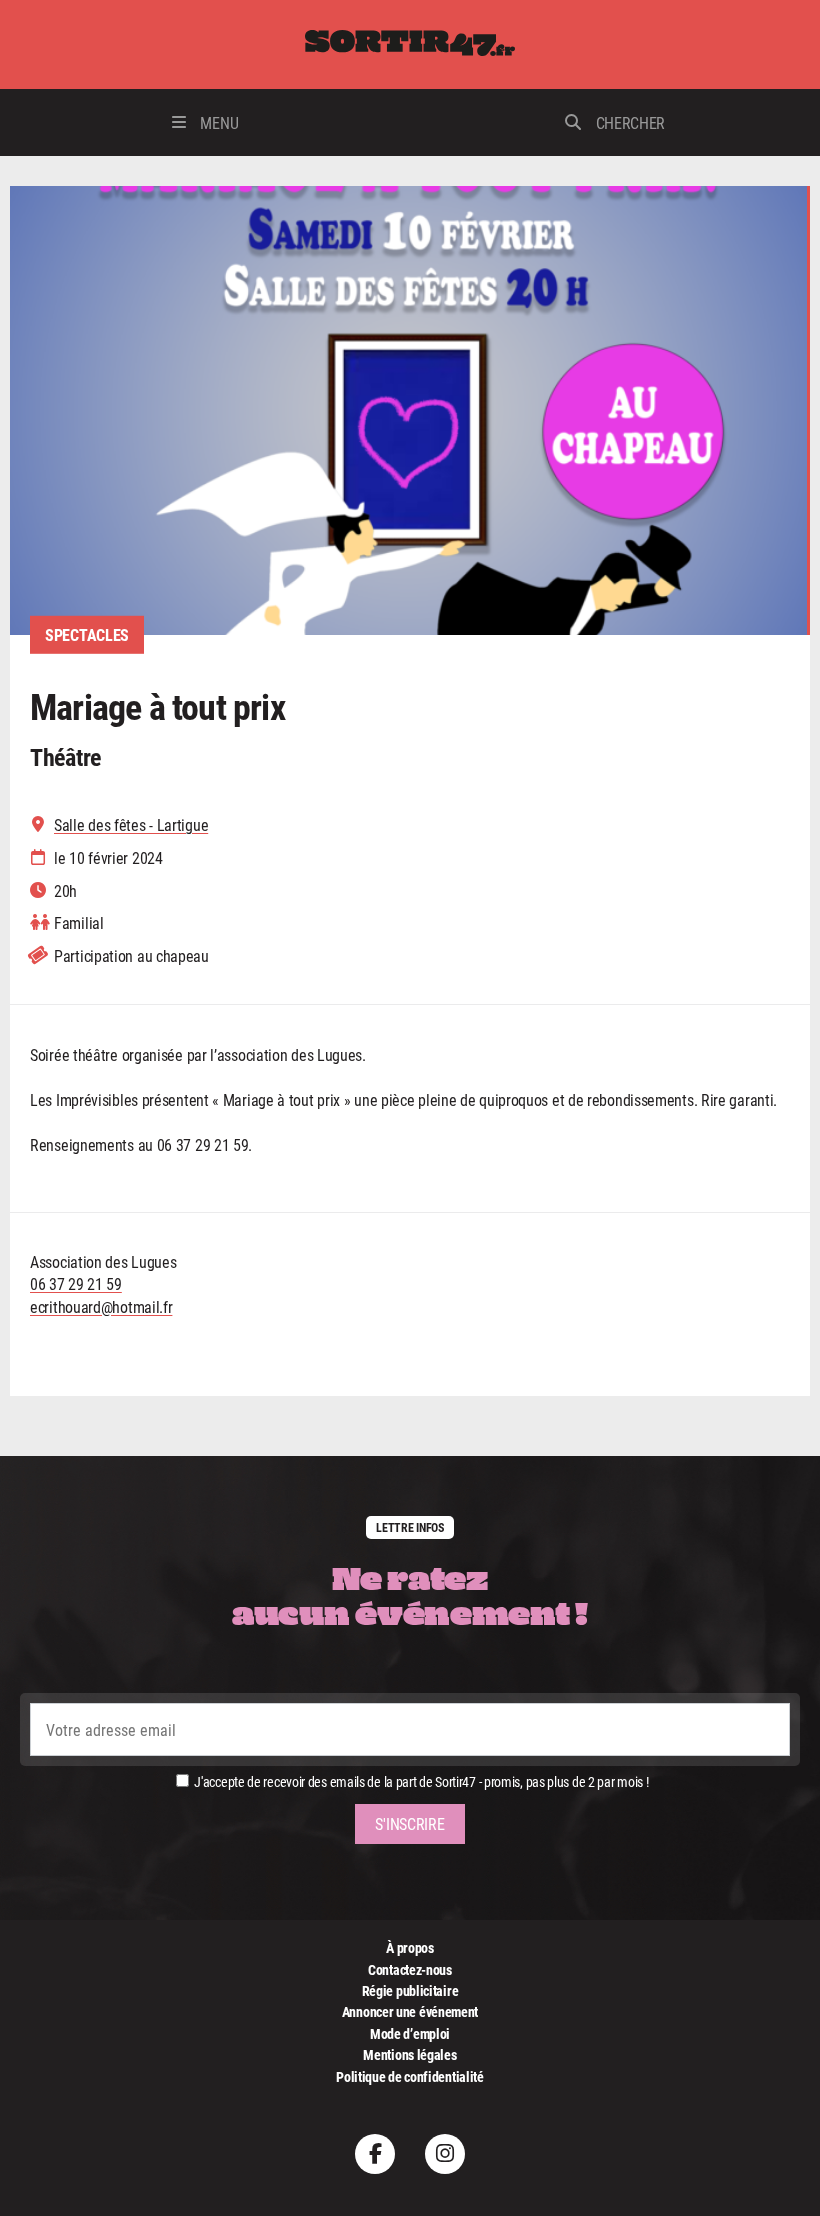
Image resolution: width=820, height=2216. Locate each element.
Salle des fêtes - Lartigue (131, 825)
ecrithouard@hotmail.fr (101, 1306)
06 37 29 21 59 (76, 1283)
